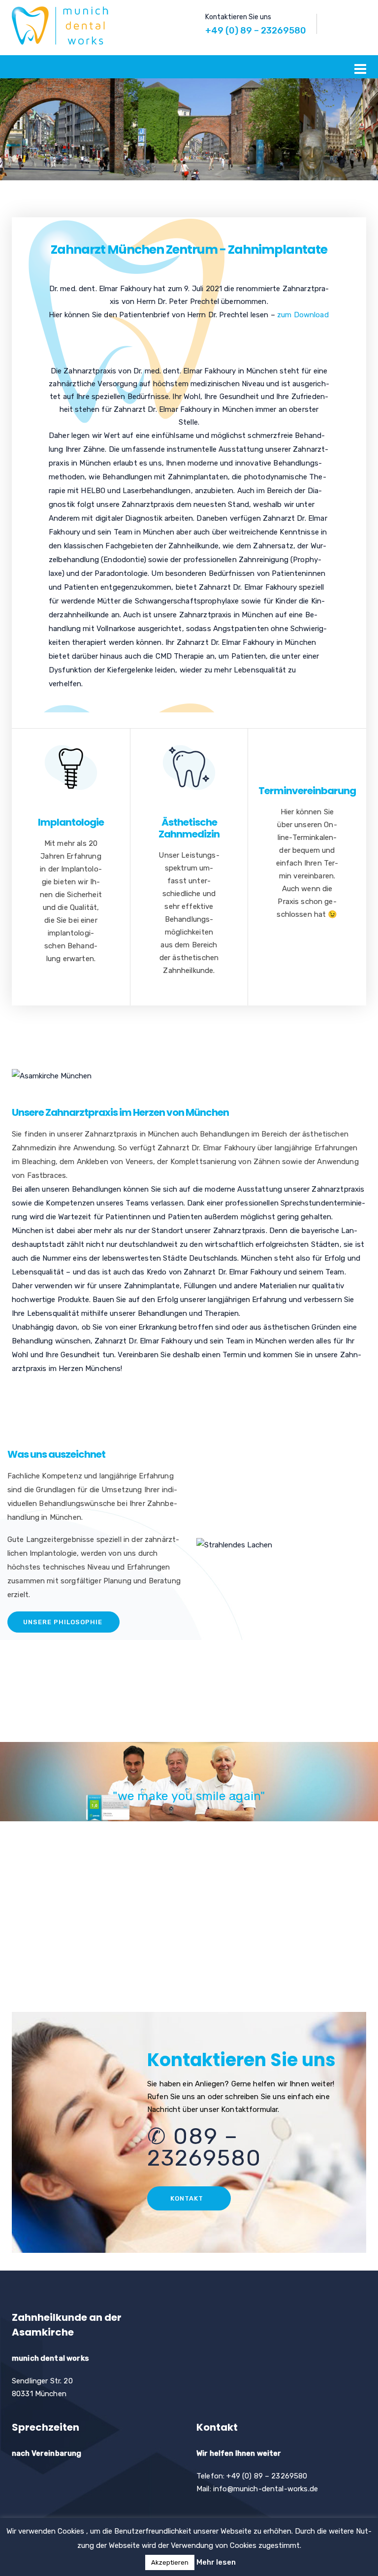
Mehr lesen (216, 2562)
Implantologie (71, 822)
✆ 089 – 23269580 (204, 2147)
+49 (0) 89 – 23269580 (256, 31)
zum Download (303, 315)
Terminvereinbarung (307, 791)
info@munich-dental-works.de (266, 2489)
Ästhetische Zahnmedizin (189, 828)
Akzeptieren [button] (170, 2562)
